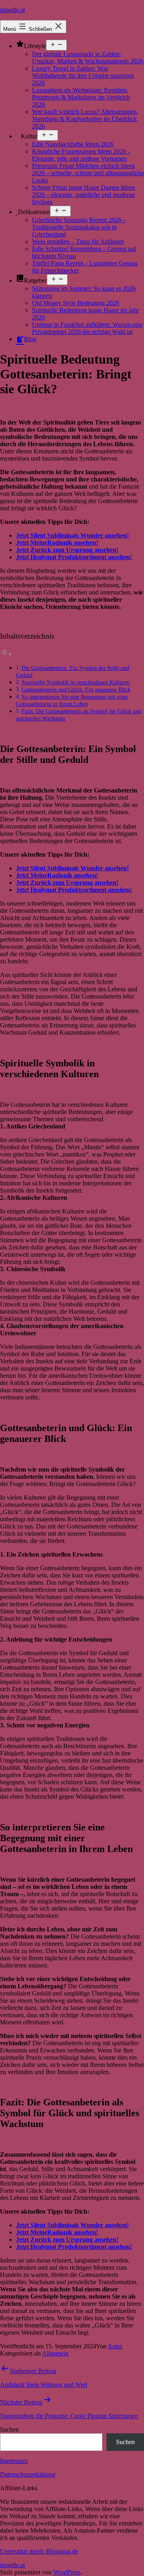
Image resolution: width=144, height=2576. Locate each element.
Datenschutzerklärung (28, 2474)
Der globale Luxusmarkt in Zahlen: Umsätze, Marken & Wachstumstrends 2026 (88, 58)
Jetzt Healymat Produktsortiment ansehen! (74, 557)
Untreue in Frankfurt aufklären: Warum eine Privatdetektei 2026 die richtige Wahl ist (87, 328)
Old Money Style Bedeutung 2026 (76, 303)
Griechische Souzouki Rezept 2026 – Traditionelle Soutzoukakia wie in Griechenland (79, 227)
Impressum (14, 2461)
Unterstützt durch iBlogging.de (39, 2551)
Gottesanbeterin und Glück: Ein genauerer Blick (76, 689)
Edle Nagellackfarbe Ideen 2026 (73, 144)
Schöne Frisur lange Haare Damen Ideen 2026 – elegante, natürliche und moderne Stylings (83, 195)
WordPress (67, 2572)
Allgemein (55, 2353)
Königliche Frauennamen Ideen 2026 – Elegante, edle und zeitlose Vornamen (81, 155)
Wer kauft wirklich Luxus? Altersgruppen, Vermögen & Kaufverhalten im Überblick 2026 (85, 119)
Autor (115, 2346)
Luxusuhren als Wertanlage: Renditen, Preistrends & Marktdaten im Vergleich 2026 (81, 97)
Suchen (9, 2429)
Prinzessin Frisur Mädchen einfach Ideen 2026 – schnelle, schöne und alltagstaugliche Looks (88, 173)
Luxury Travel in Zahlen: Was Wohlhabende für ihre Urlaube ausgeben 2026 (83, 76)
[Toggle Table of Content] (6, 654)
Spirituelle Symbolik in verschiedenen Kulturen (76, 682)
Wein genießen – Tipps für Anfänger (78, 242)
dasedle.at (12, 10)
